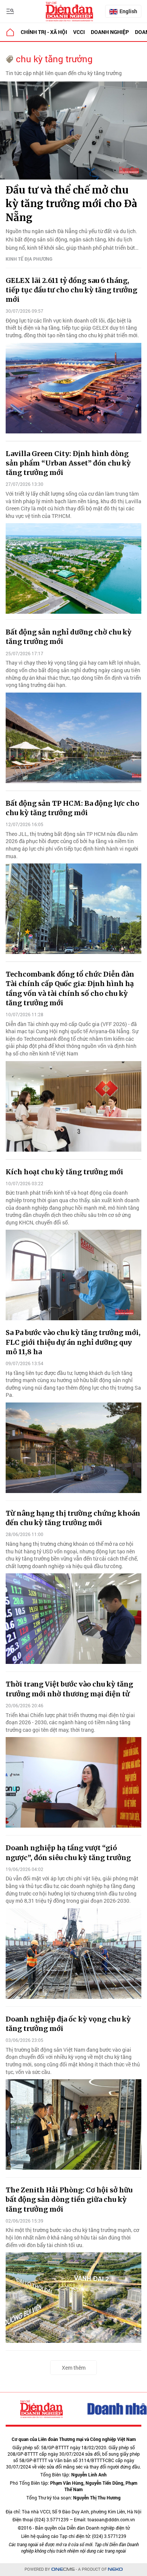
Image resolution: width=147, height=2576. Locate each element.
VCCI (79, 32)
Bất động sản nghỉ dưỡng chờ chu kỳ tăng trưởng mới (69, 637)
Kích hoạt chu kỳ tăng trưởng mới (64, 1172)
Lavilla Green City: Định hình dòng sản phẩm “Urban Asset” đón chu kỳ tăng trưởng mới (68, 463)
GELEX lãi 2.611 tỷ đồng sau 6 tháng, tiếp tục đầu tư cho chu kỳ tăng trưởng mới (71, 290)
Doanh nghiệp (110, 32)
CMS (63, 2569)
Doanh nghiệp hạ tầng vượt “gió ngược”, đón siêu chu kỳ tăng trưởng (68, 1853)
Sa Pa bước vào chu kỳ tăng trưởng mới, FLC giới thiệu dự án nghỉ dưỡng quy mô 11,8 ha (73, 1342)
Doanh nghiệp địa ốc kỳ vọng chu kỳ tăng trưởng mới (68, 2024)
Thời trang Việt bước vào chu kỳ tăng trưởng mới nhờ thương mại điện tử (69, 1689)
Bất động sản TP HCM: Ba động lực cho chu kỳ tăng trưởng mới (72, 808)
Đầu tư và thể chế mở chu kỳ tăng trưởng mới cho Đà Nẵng (71, 204)
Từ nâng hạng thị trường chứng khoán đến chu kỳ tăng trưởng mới (73, 1518)
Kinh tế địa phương (29, 259)
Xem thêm (74, 2368)
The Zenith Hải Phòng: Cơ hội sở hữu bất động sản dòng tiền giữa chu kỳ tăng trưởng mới (69, 2199)
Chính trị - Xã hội (44, 32)
